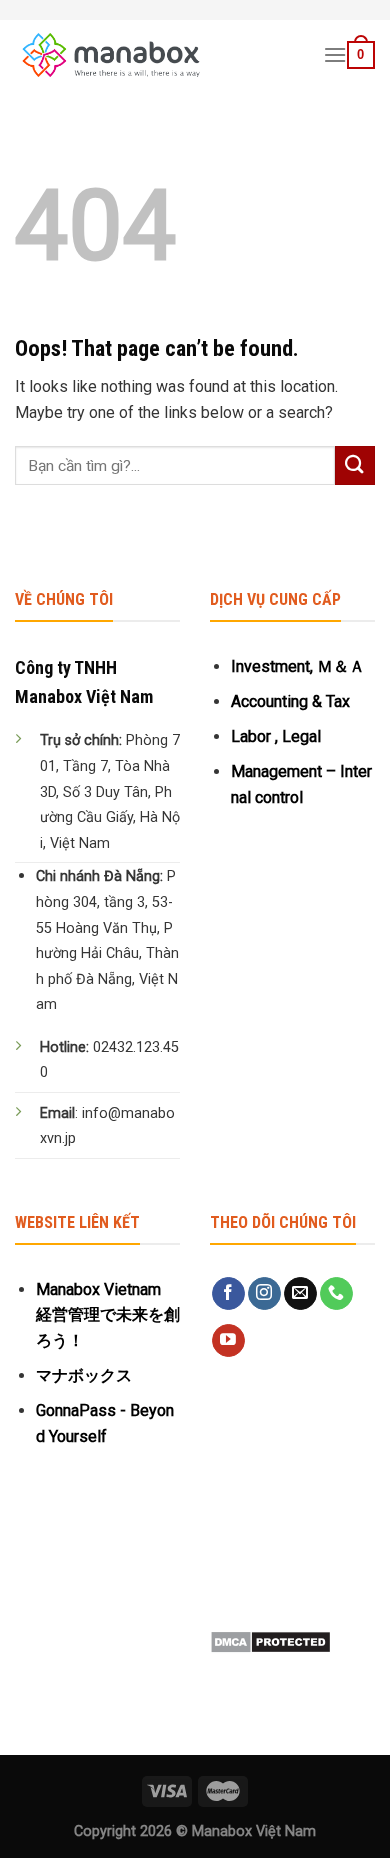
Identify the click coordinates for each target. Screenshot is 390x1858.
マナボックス (84, 1375)
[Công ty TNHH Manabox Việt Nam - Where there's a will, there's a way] (154, 55)
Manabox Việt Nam (254, 1831)
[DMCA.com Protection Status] (270, 1640)
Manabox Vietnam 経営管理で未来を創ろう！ (108, 1315)
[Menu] (335, 54)
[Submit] (355, 465)
